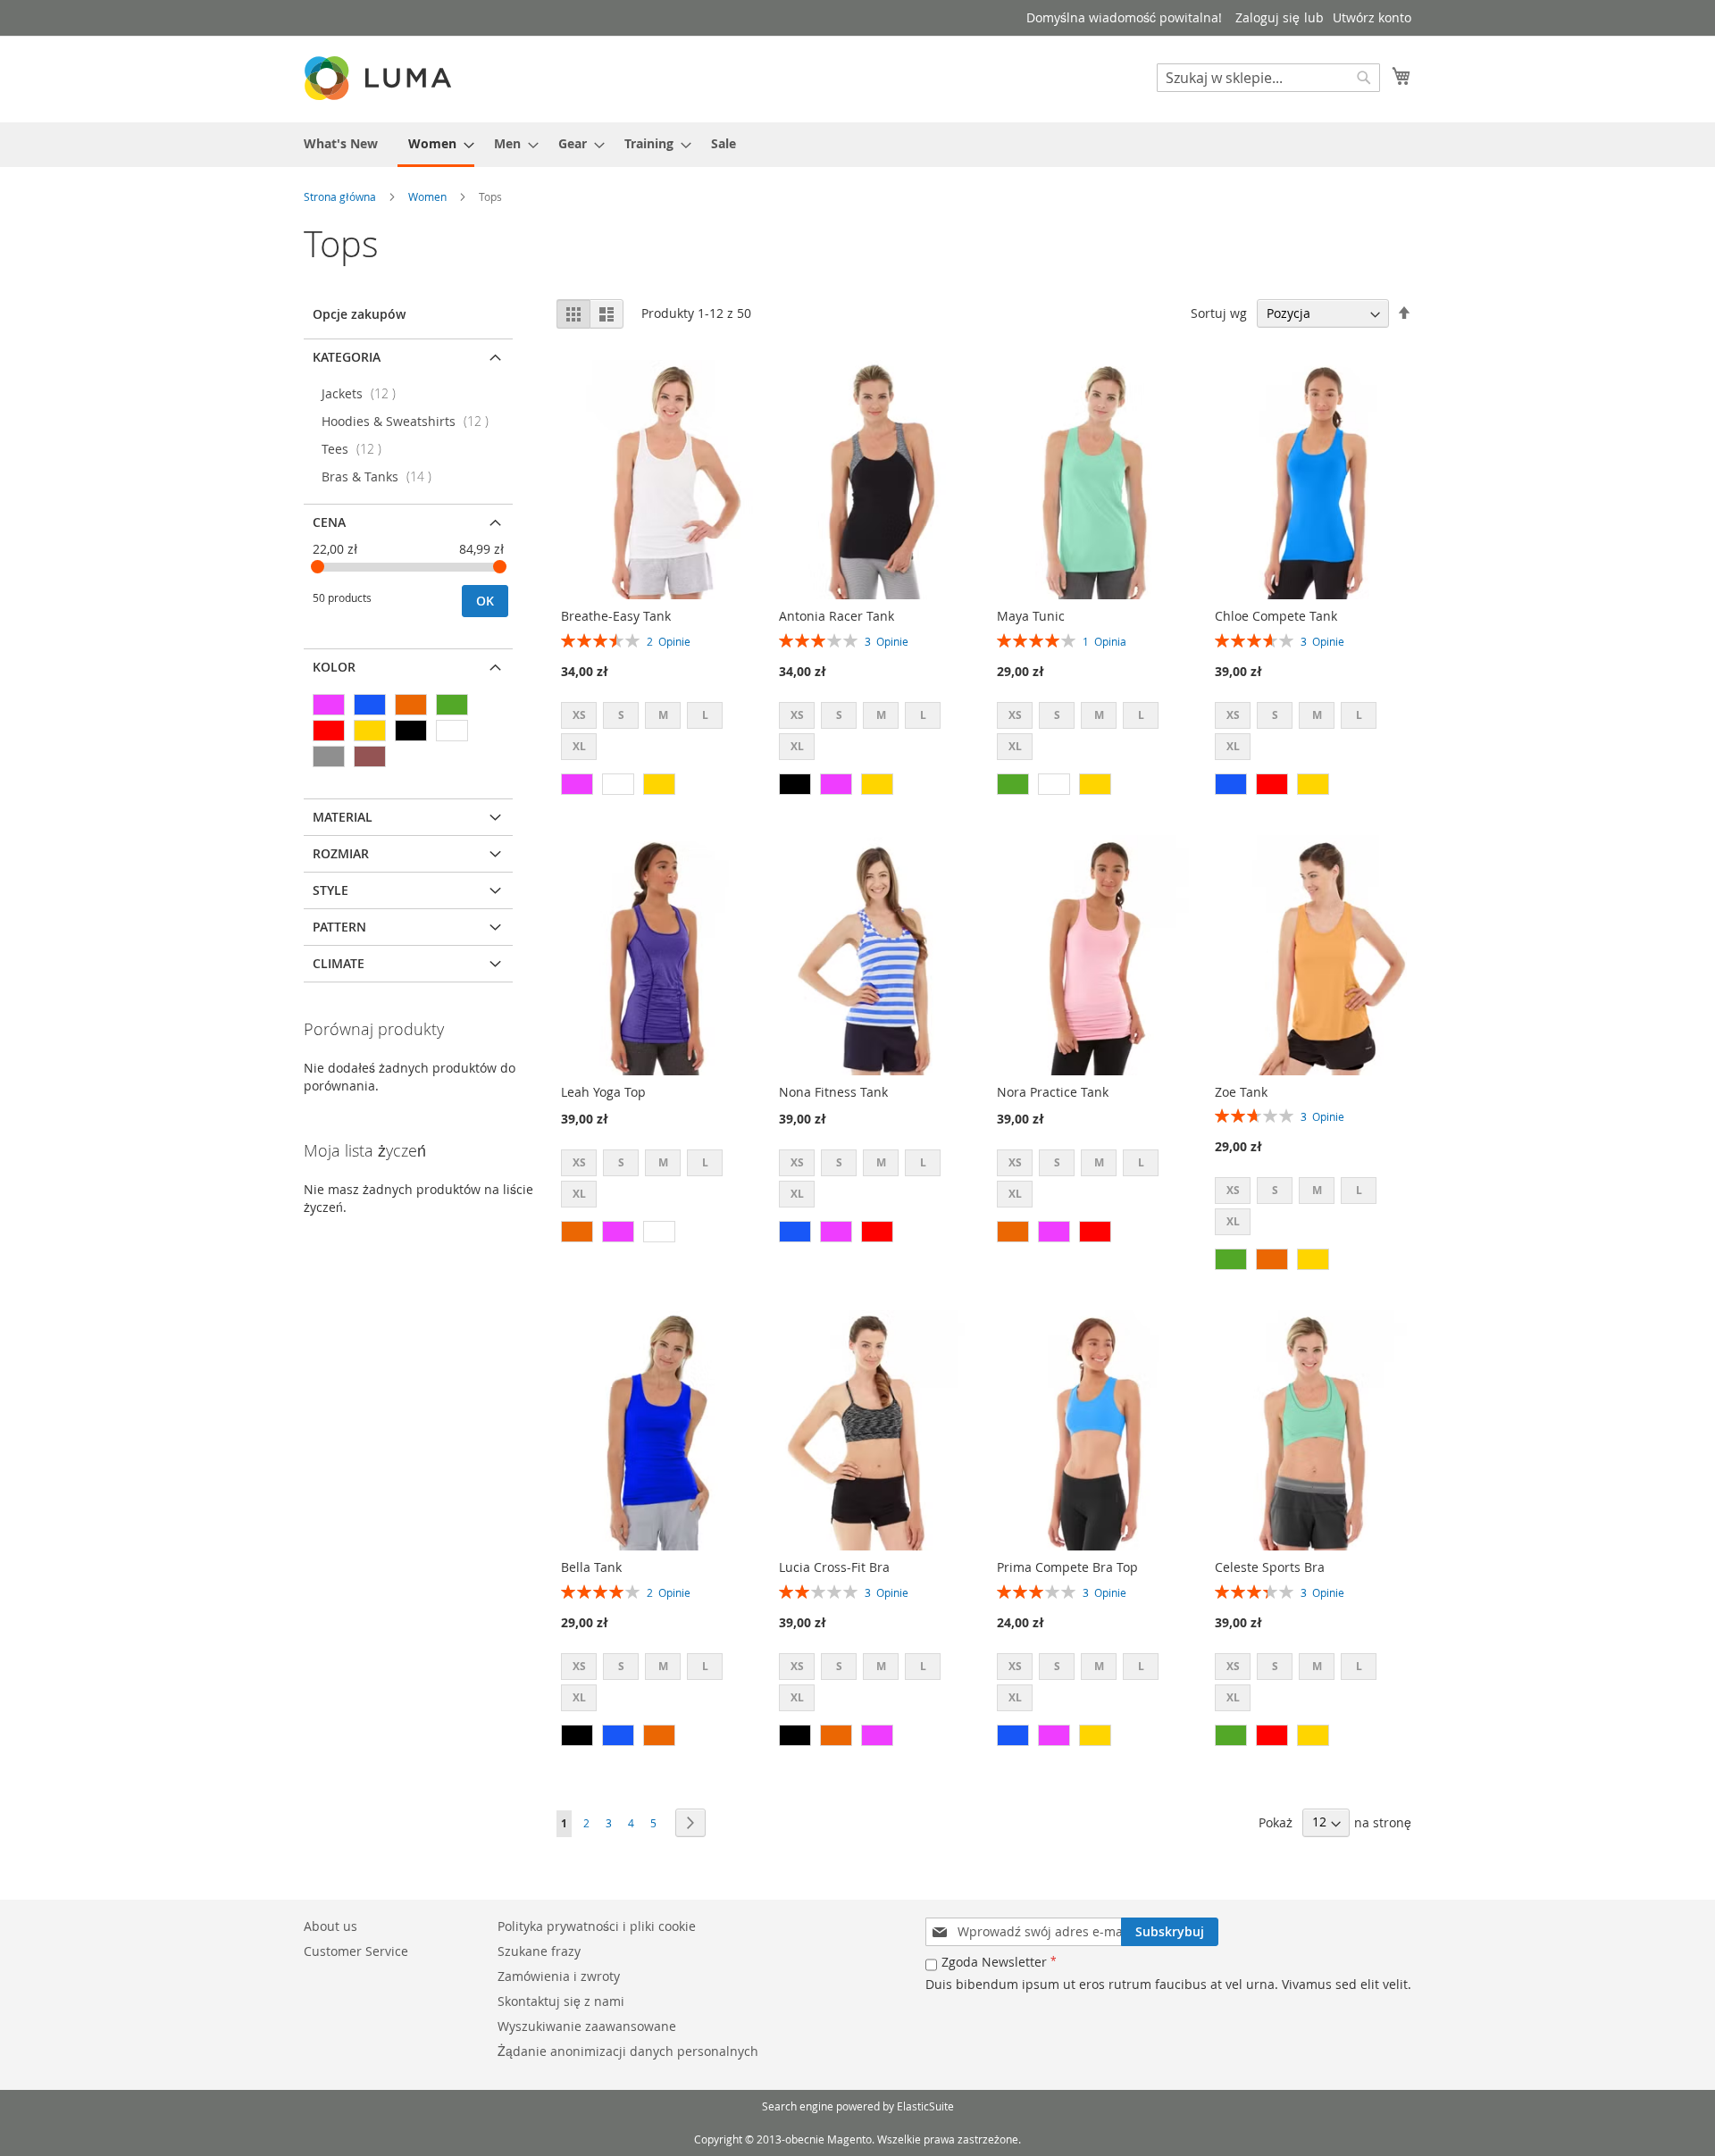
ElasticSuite (925, 2106)
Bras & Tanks (382, 476)
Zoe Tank (1241, 1092)
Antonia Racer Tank (837, 616)
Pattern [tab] (339, 927)
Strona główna (340, 196)
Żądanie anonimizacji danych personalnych (628, 2051)
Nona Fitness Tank (833, 1092)
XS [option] (579, 715)
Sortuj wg (1219, 313)
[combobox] (1268, 78)
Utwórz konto (1372, 17)
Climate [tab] (339, 963)
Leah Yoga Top (603, 1092)
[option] (577, 784)
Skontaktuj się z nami (561, 2001)
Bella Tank (591, 1567)
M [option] (663, 715)
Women (427, 196)
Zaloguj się (1267, 17)
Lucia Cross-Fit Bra (834, 1567)
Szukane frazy (539, 1951)
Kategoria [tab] (347, 357)
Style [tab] (330, 890)
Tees (357, 449)
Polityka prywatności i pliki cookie (597, 1926)
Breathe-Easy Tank (616, 616)
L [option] (705, 715)
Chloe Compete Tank (1276, 616)
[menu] (857, 145)
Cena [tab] (329, 522)
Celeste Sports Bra (1270, 1567)
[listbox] (657, 733)
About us (330, 1926)
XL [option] (579, 746)
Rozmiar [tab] (341, 853)
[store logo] (380, 78)
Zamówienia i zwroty (559, 1976)
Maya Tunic (1031, 616)
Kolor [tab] (334, 667)
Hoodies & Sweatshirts (410, 421)
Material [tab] (343, 817)
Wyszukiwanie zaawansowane (587, 2026)
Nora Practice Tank (1053, 1092)
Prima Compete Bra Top (1067, 1567)
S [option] (621, 715)
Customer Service (356, 1951)
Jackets (364, 393)
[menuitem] (341, 143)
